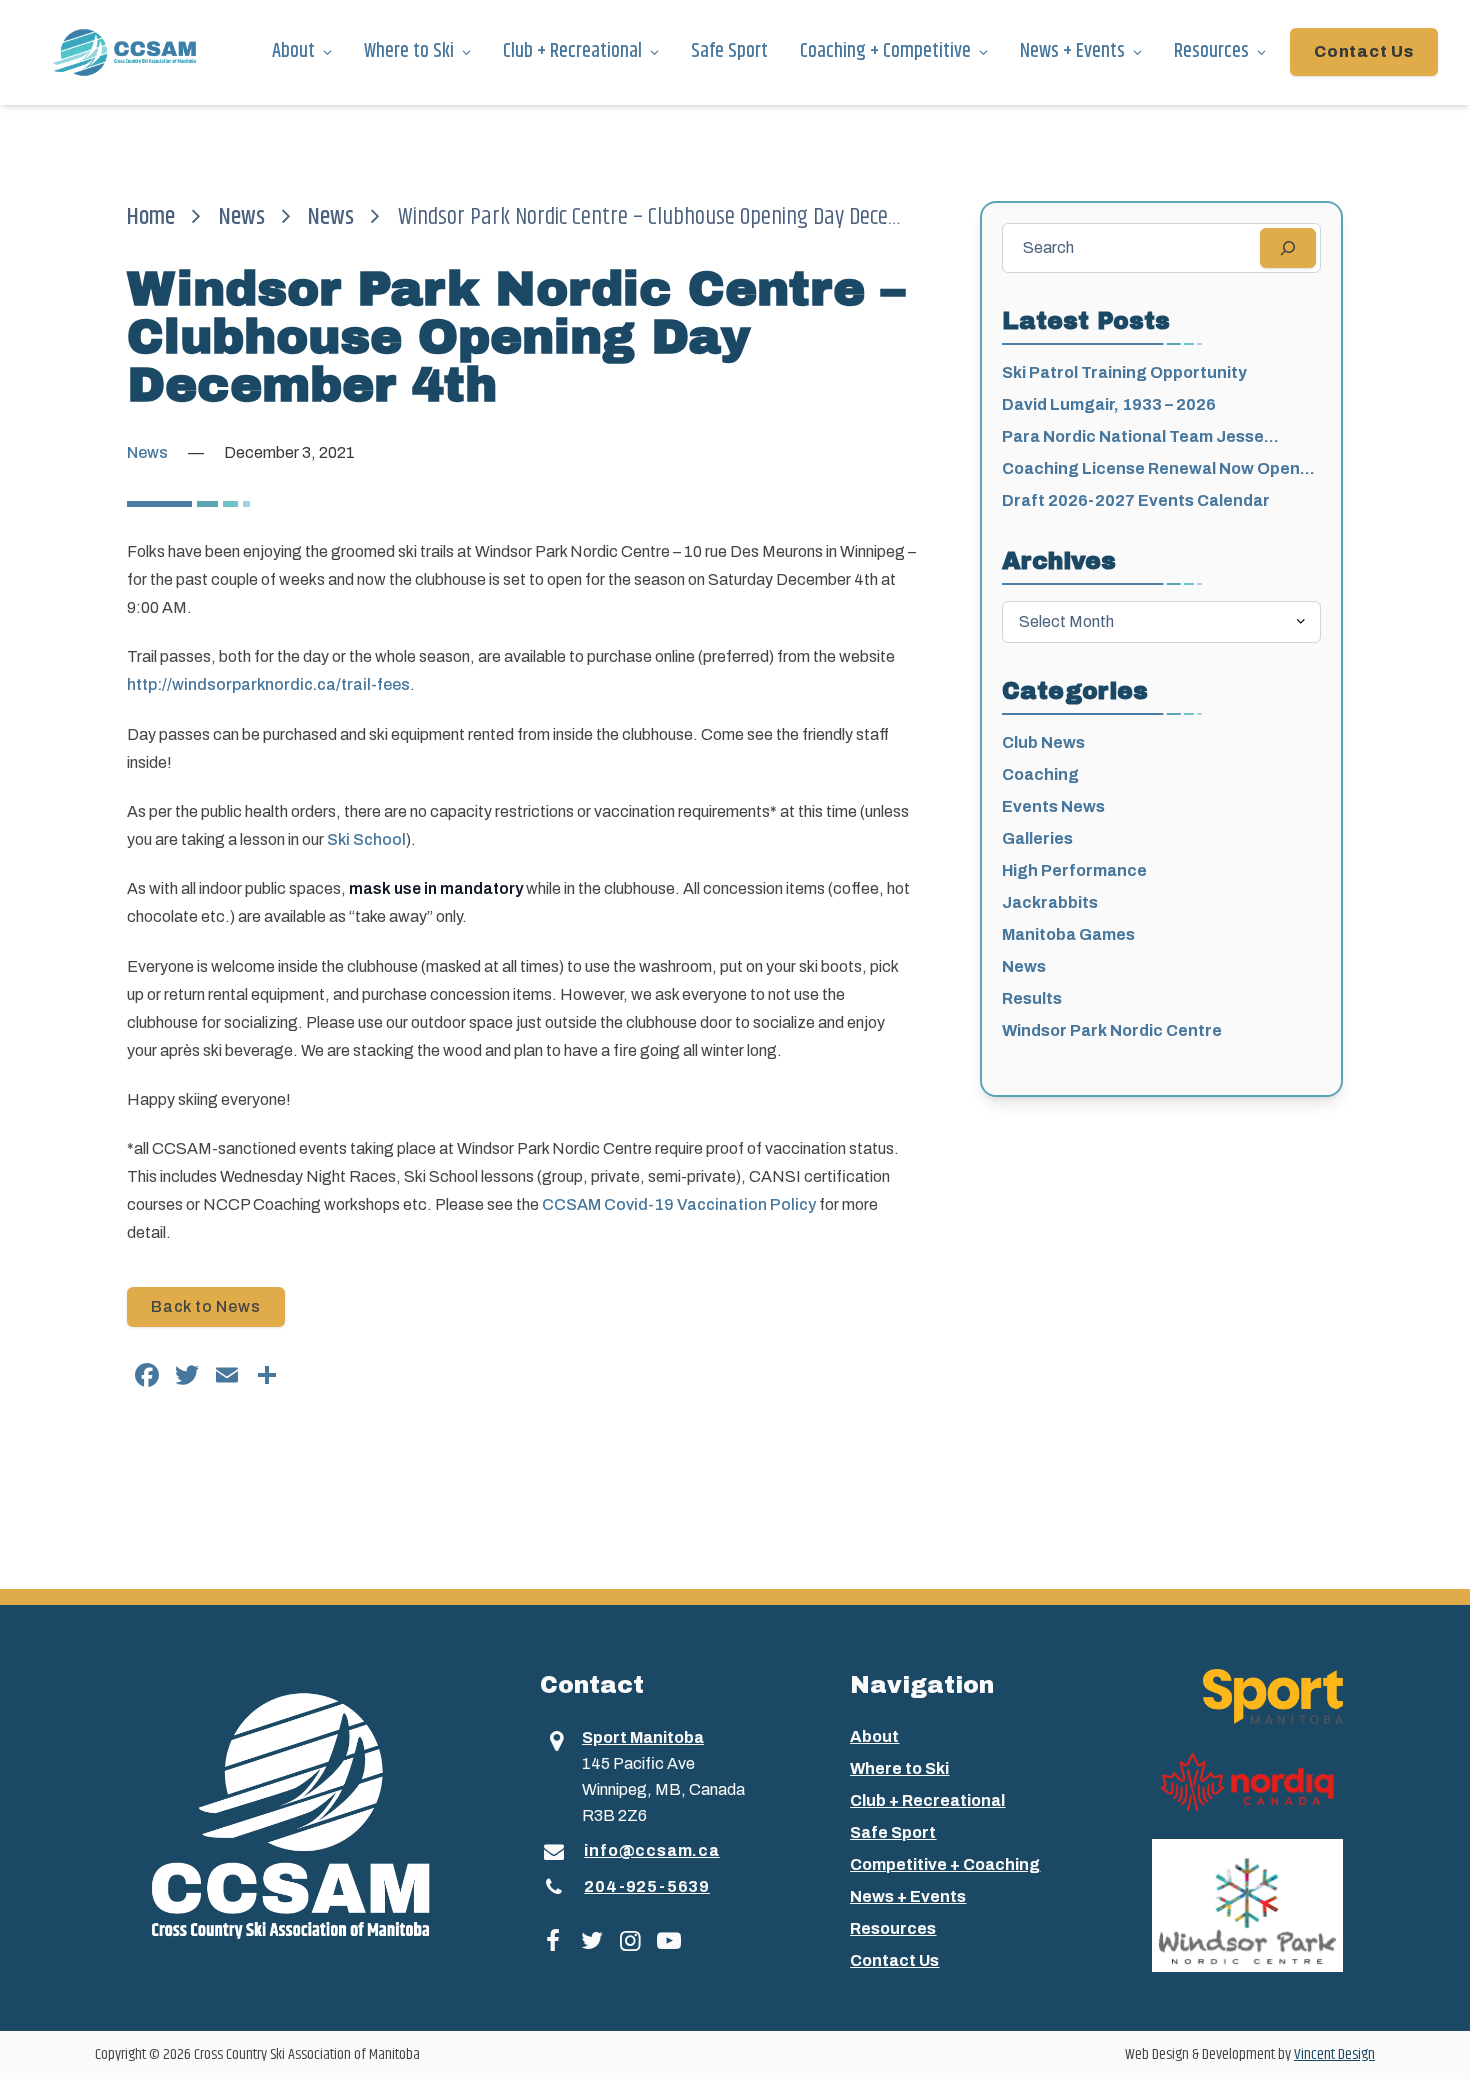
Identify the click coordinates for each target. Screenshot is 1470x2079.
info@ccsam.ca (651, 1850)
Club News (1043, 742)
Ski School (366, 839)
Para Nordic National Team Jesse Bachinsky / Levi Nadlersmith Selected (1152, 438)
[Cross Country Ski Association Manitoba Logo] (321, 1814)
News (242, 217)
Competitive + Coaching (945, 1864)
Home (151, 217)
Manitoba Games (1068, 934)
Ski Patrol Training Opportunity (1124, 372)
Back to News (206, 1306)
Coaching (1040, 774)
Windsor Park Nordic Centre (1112, 1030)
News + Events (1072, 51)
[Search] (1288, 248)
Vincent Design (1334, 2054)
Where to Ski (409, 51)
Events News (1053, 806)
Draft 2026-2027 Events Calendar (1136, 500)
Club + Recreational (572, 51)
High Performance (1074, 870)
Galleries (1037, 838)
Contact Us (1364, 51)
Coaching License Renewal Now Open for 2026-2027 (1151, 470)
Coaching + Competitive (885, 51)
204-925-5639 (647, 1886)
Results (1032, 998)
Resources (1211, 51)
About (293, 51)
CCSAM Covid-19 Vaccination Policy (679, 1204)
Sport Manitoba (643, 1737)
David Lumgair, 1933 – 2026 (1109, 404)
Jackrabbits (1050, 902)
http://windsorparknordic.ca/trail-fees (268, 684)
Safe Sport (729, 51)
